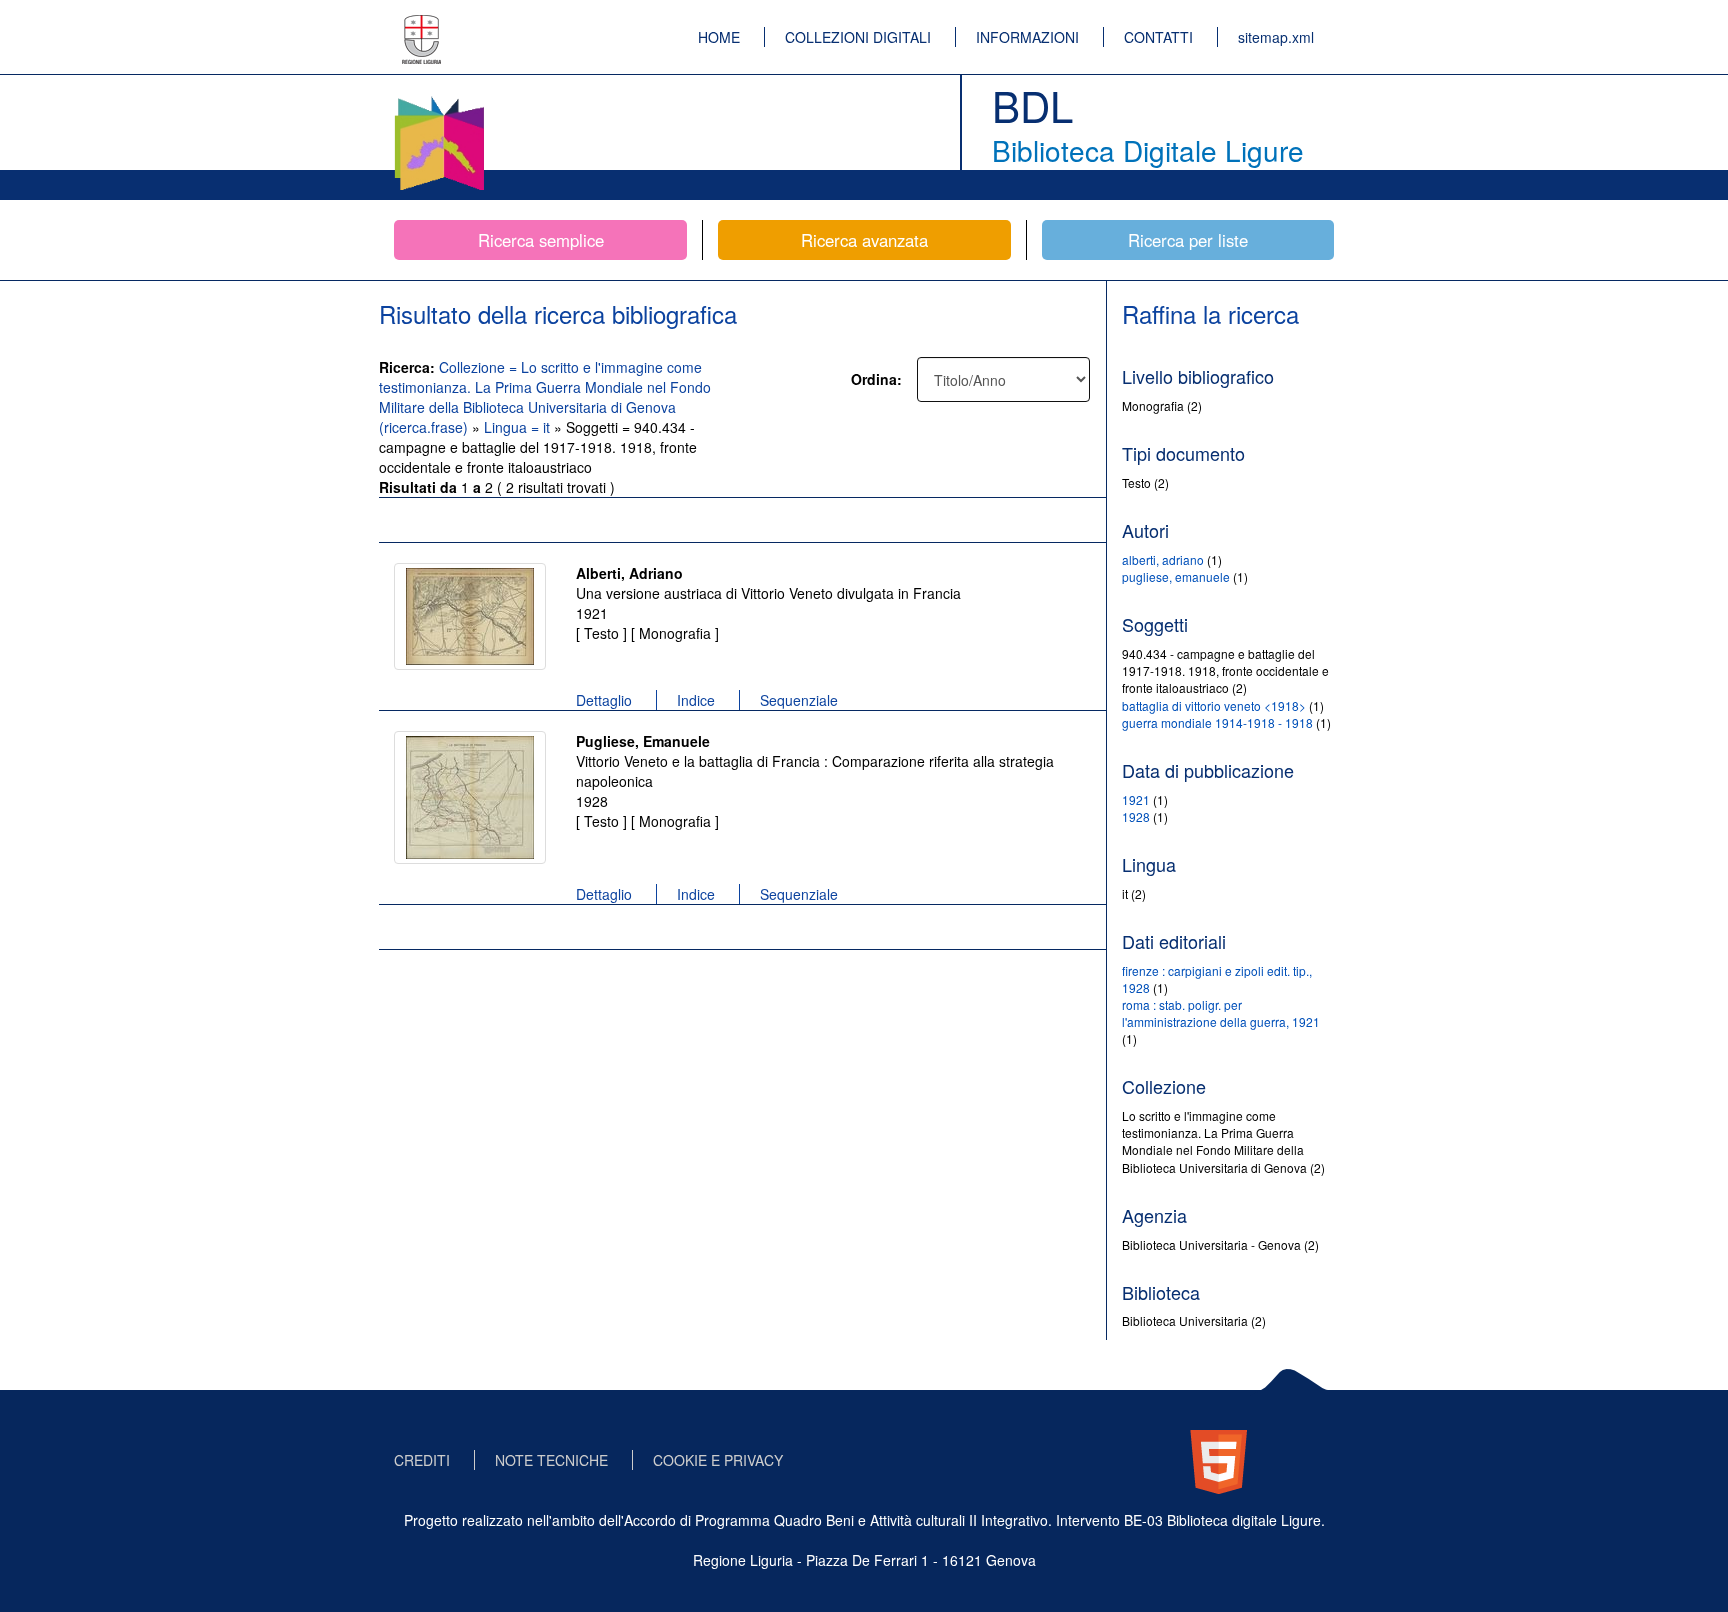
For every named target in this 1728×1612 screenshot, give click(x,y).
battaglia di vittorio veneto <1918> (1214, 705)
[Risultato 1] (470, 616)
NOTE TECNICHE (551, 1460)
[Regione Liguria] (422, 25)
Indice (696, 700)
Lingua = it (519, 427)
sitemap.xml (1276, 37)
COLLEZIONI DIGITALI (858, 37)
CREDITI (422, 1460)
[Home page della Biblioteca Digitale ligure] (439, 100)
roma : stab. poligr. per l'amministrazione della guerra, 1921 (1221, 1013)
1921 (1136, 799)
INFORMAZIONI (1027, 37)
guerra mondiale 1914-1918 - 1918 (1217, 722)
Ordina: (876, 379)
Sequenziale (799, 700)
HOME (719, 37)
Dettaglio (604, 700)
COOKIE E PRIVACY (718, 1460)
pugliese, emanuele (1176, 576)
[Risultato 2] (470, 797)
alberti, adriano (1163, 559)
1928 (1136, 816)
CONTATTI (1158, 37)
